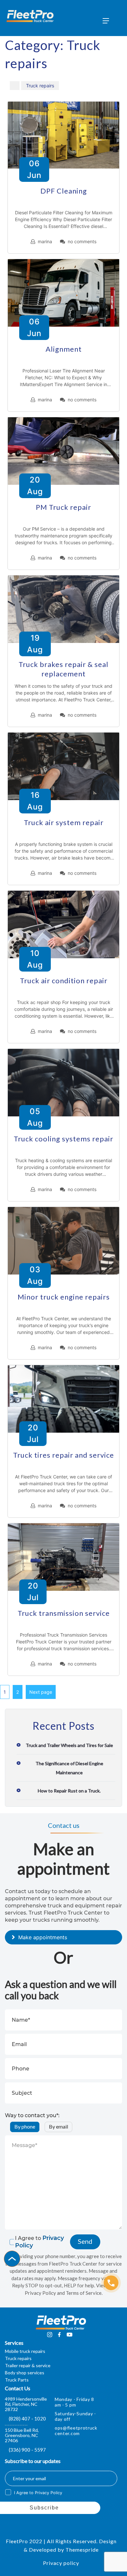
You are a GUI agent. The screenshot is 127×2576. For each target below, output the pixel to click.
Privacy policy (61, 2563)
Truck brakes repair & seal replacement (63, 669)
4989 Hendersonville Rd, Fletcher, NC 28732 (26, 2404)
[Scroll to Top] (12, 2259)
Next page (41, 1692)
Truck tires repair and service (63, 1455)
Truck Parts (17, 2380)
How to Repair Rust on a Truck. (69, 1791)
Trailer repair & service (28, 2365)
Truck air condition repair (64, 980)
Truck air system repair (64, 822)
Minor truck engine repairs (64, 1297)
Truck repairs (40, 86)
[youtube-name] (70, 2334)
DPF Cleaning (64, 191)
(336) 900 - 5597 (27, 2450)
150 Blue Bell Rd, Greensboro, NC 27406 (22, 2435)
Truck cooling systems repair (63, 1139)
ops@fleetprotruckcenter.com (76, 2431)
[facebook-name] (59, 2334)
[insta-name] (50, 2334)
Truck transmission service (64, 1613)
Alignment (64, 349)
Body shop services (25, 2373)
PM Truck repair (63, 507)
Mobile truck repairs (25, 2351)
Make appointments (43, 1937)
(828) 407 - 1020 (27, 2419)
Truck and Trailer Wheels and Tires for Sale (69, 1745)
